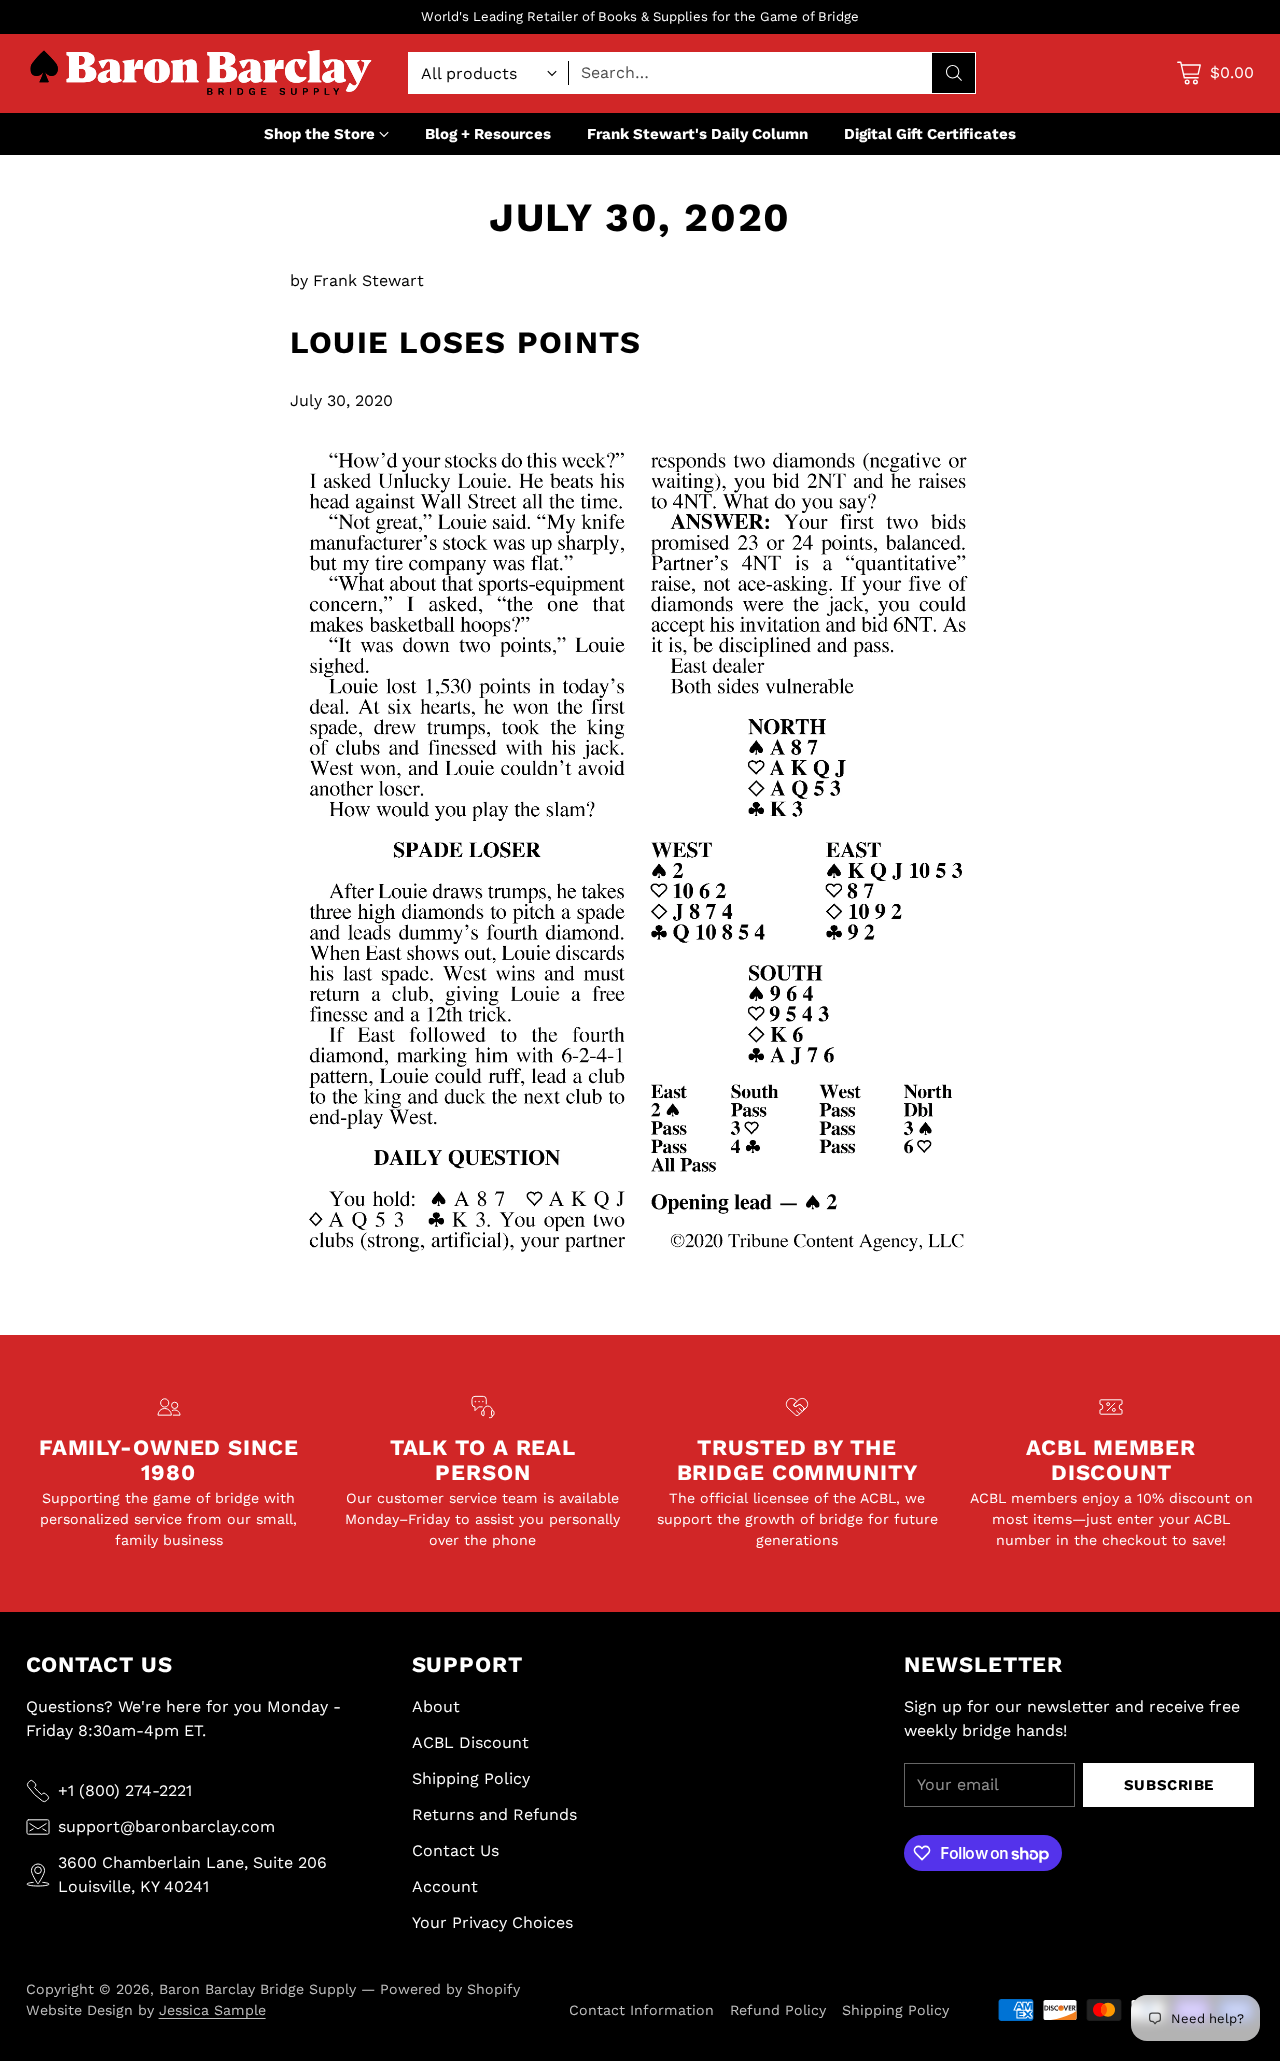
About (436, 1706)
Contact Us (455, 1850)
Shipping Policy (471, 1778)
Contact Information (641, 2010)
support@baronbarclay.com (166, 1826)
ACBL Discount (470, 1742)
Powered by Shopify (450, 1989)
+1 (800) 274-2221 (125, 1790)
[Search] (954, 73)
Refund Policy (778, 2010)
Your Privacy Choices (492, 1922)
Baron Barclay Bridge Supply (257, 1989)
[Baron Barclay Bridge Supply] (201, 73)
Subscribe (1169, 1785)
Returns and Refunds (494, 1814)
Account (445, 1886)
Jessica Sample (212, 2010)
